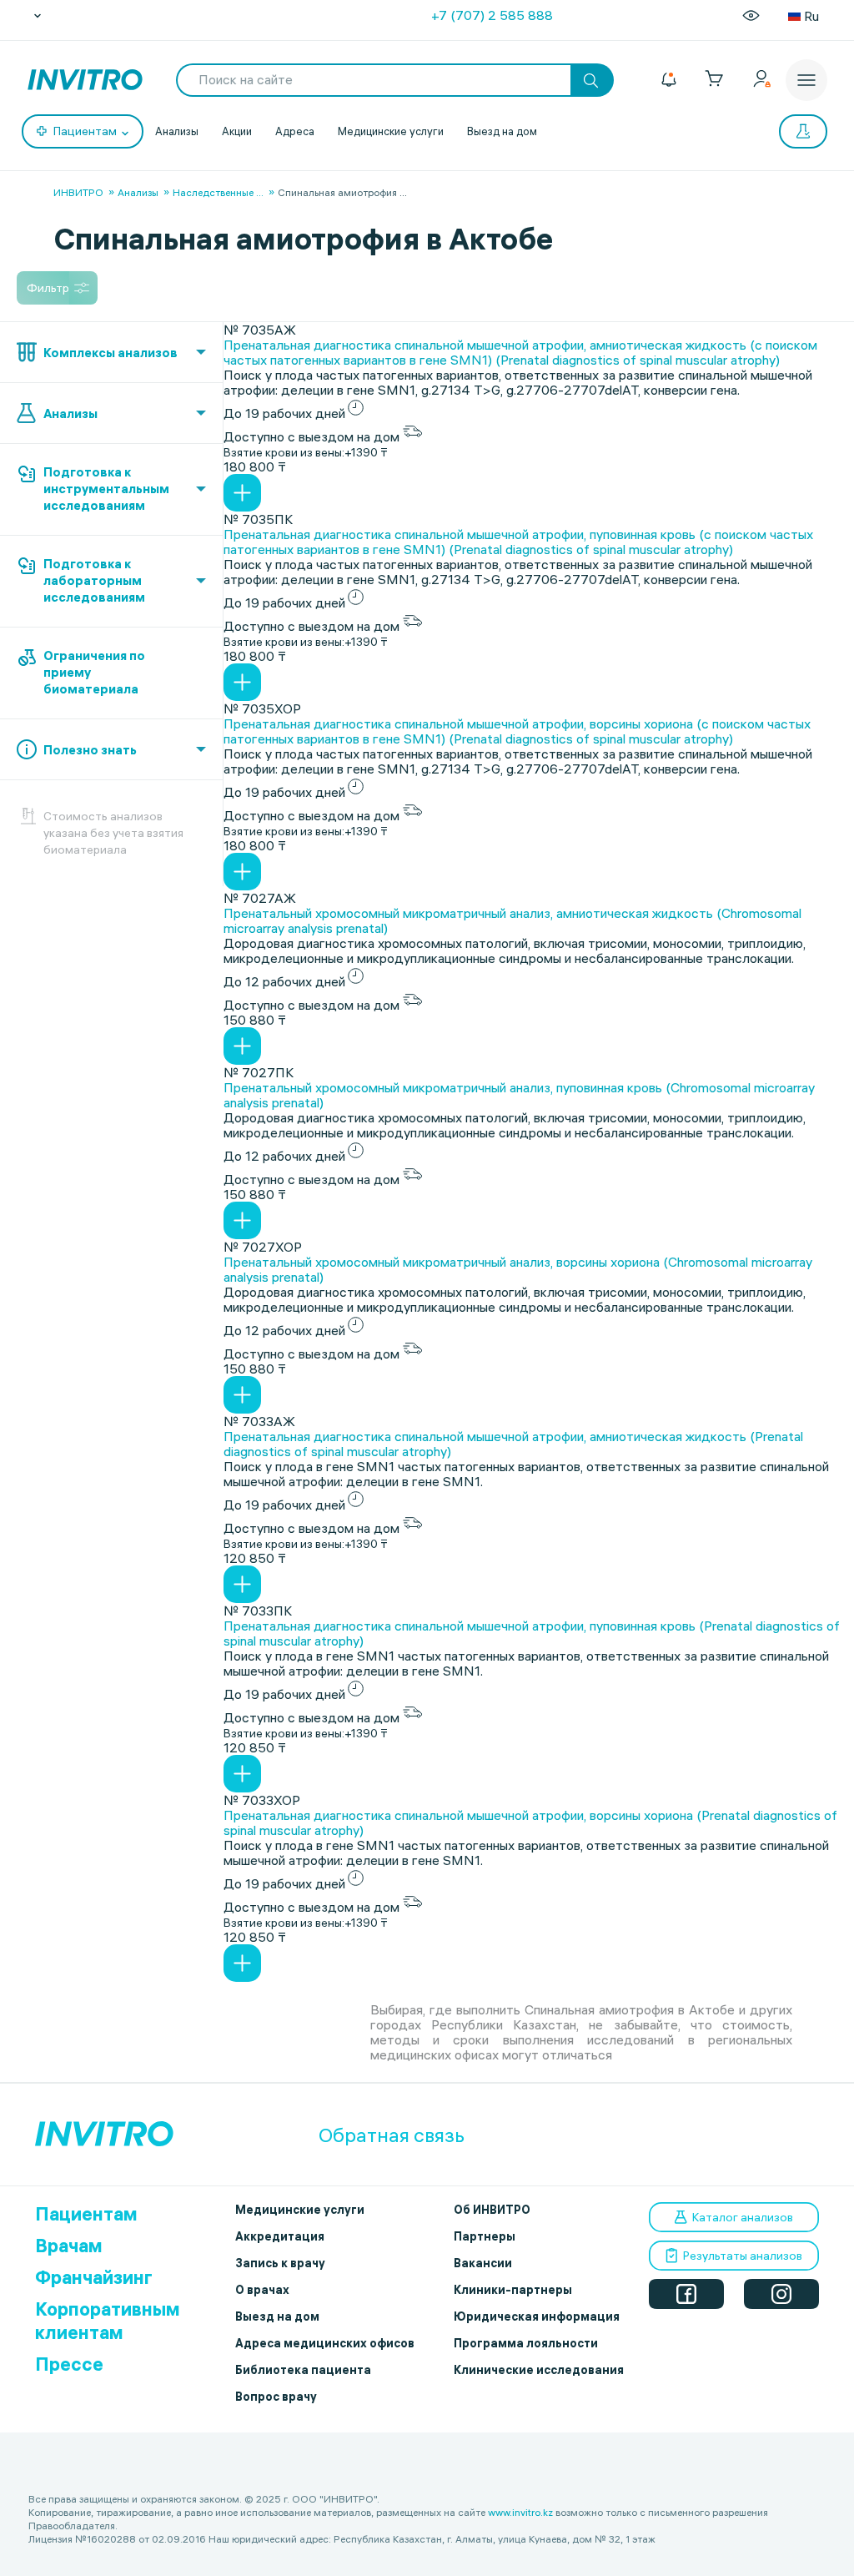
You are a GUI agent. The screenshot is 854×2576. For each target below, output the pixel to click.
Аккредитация (280, 2236)
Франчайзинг (94, 2277)
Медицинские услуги (391, 131)
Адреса (295, 131)
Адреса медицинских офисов (325, 2343)
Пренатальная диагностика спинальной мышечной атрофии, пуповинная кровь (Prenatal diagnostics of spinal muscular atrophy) (532, 1633)
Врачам (69, 2246)
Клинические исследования (539, 2370)
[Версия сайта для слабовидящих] (751, 16)
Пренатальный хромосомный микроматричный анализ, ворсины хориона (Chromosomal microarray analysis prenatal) (518, 1269)
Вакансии (483, 2263)
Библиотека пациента (303, 2370)
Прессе (69, 2364)
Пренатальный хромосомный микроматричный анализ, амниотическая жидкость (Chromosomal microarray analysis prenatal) (512, 920)
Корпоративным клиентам (108, 2321)
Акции (237, 131)
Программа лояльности (526, 2343)
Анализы (177, 131)
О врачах (262, 2290)
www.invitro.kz (520, 2512)
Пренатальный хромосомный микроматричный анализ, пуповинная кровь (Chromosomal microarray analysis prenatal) (519, 1095)
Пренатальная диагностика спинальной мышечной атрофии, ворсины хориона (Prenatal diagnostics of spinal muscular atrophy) (530, 1822)
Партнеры (485, 2236)
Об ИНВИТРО (492, 2210)
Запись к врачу (280, 2263)
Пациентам (86, 2214)
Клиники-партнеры (513, 2290)
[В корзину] (242, 493)
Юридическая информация (537, 2316)
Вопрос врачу (276, 2397)
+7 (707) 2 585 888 (492, 15)
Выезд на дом (502, 131)
